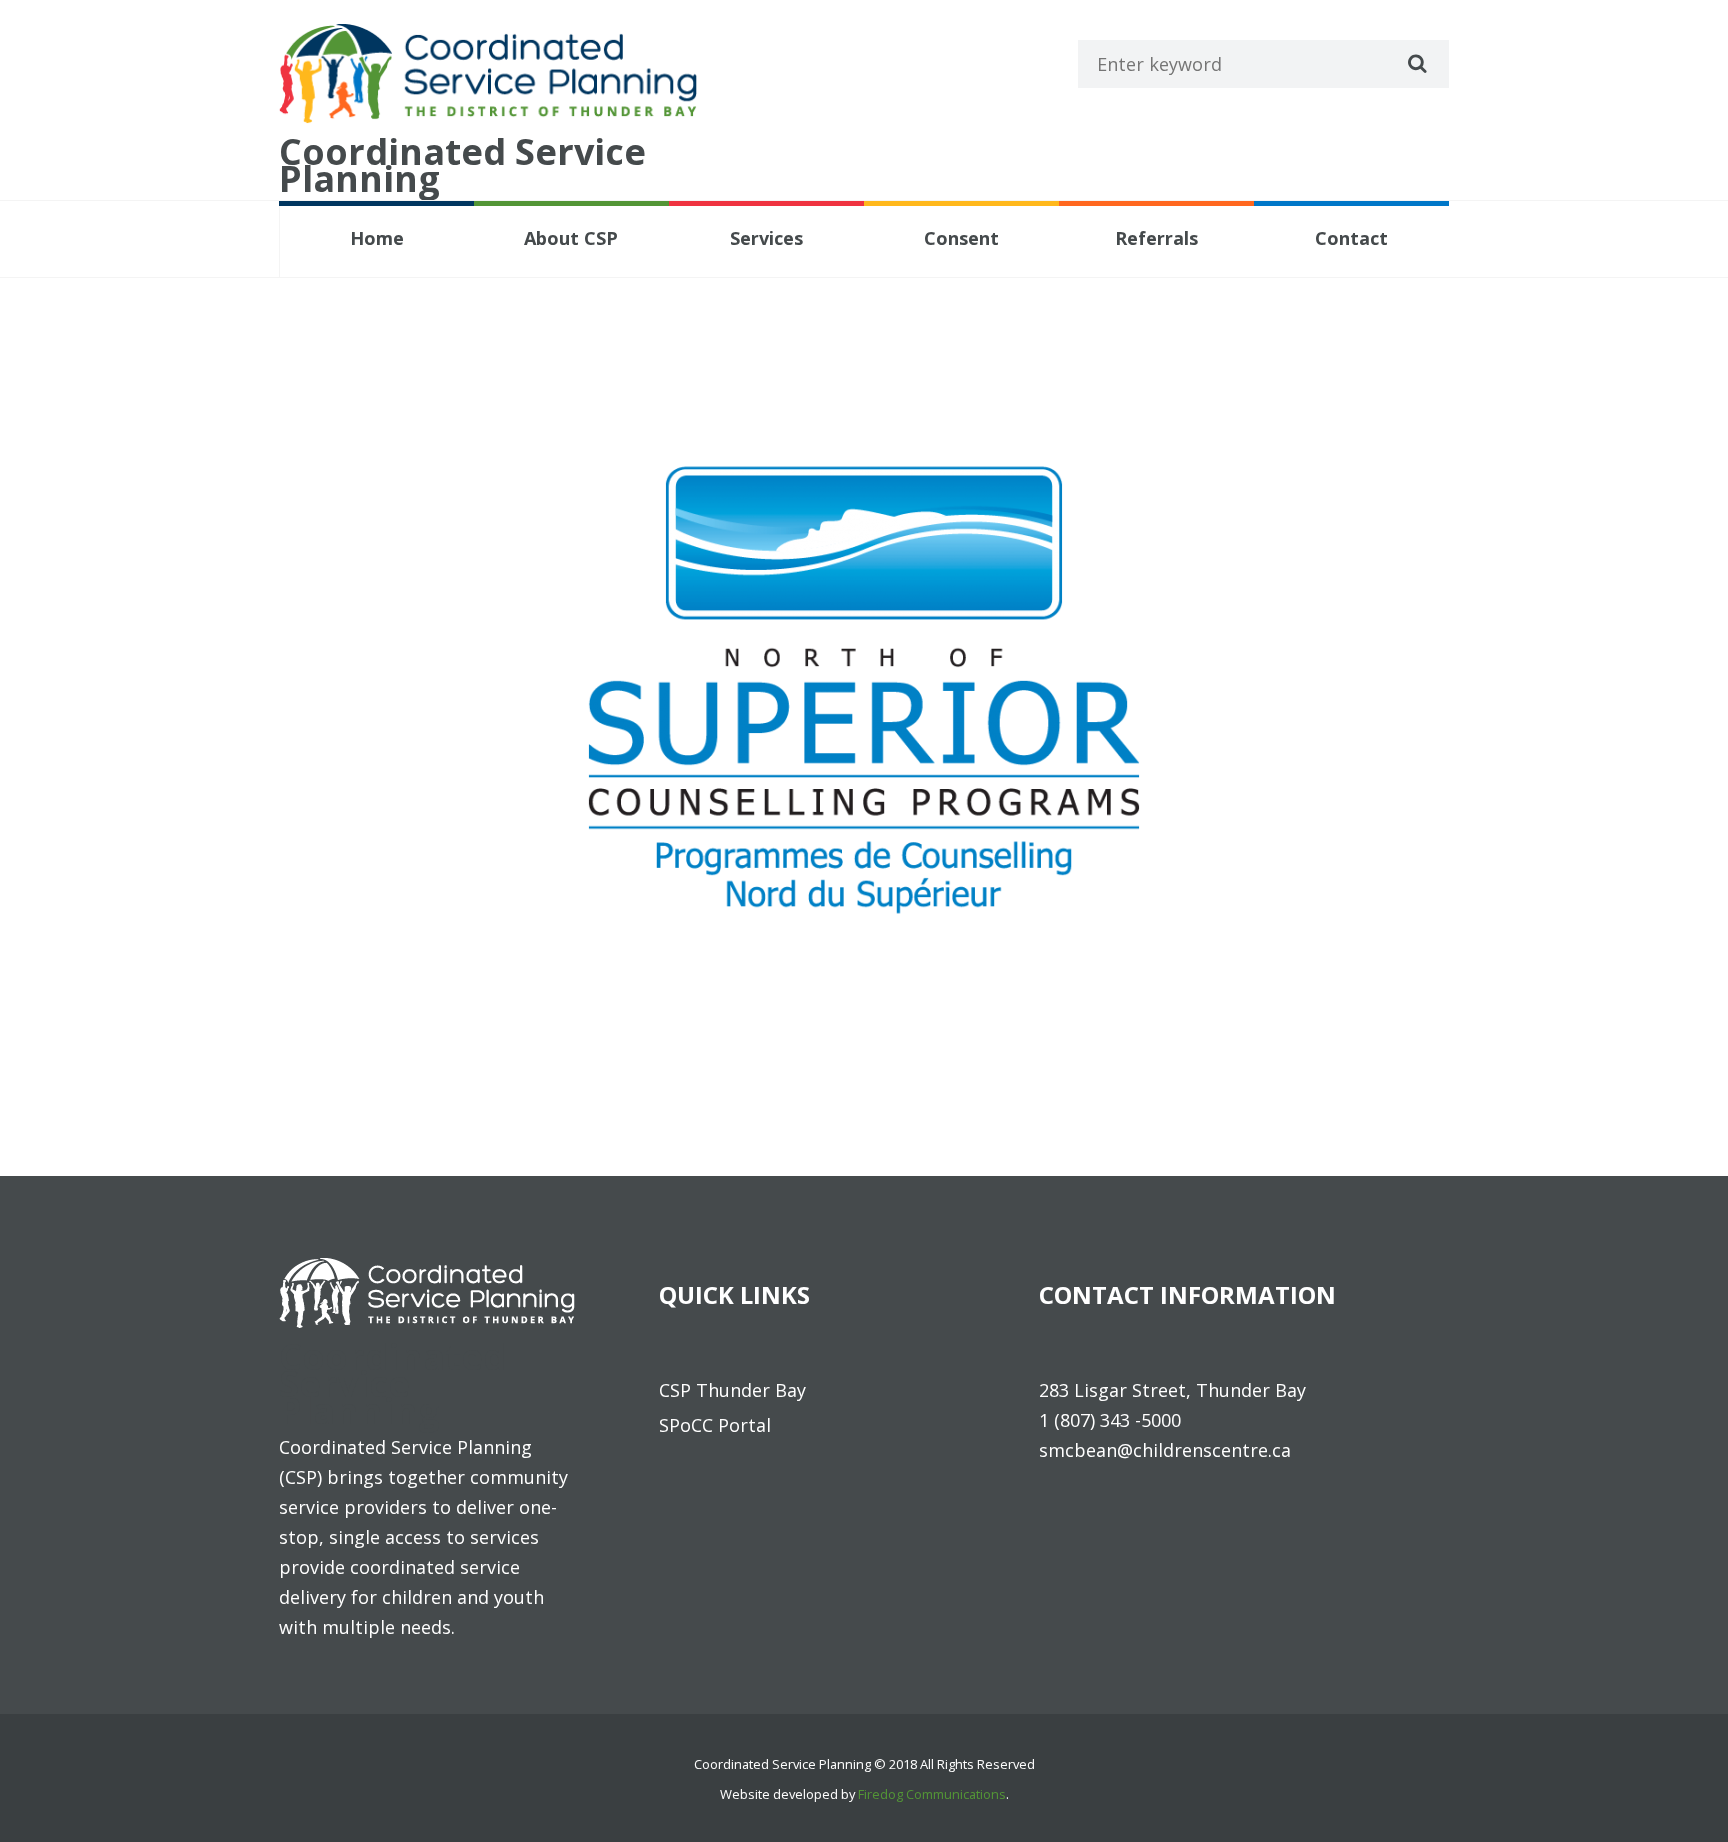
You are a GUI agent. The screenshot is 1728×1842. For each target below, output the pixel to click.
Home (377, 238)
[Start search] (1415, 63)
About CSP (571, 238)
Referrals (1156, 238)
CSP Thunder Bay (732, 1390)
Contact (1351, 238)
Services (766, 238)
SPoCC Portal (715, 1425)
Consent (961, 238)
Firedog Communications (932, 1794)
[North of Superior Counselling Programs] (864, 690)
